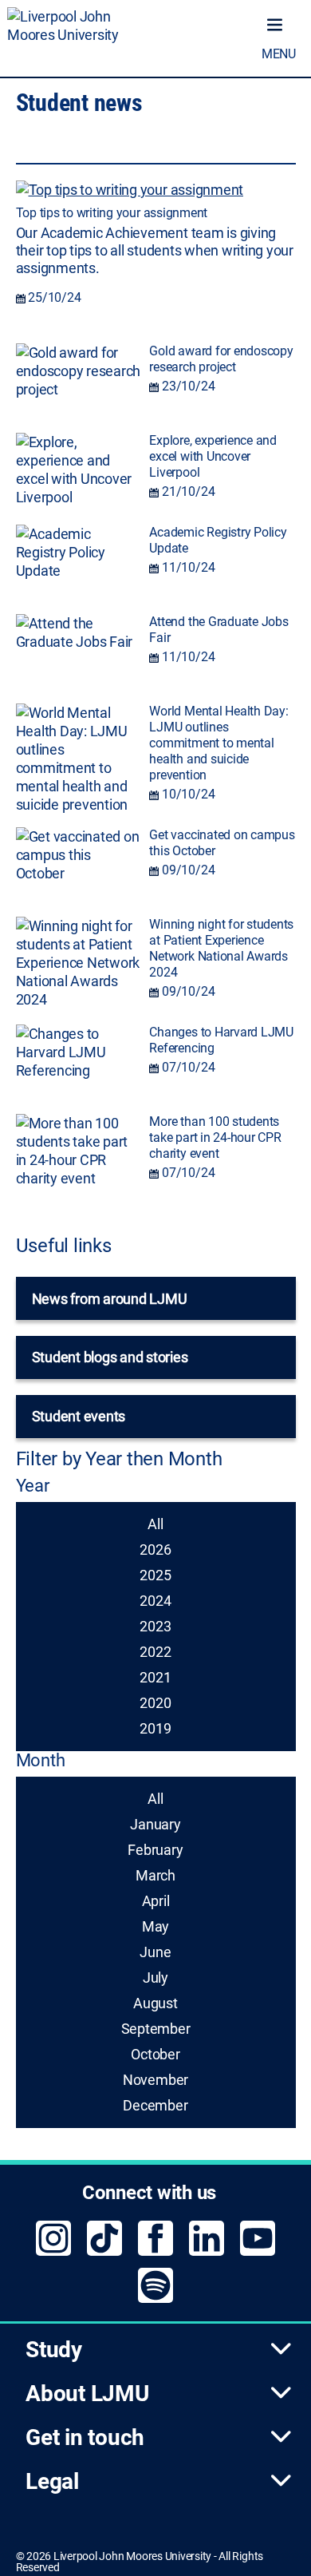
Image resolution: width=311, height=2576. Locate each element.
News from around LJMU (110, 1299)
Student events (79, 1416)
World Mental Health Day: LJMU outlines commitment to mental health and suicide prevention (218, 743)
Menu (279, 54)
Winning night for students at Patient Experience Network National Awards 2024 (221, 948)
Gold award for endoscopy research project (221, 359)
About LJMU (87, 2394)
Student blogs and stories (110, 1357)
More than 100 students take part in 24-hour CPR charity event (215, 1137)
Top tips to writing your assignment (112, 213)
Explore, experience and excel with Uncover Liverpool (213, 456)
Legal (52, 2481)
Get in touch (85, 2437)
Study (54, 2350)
